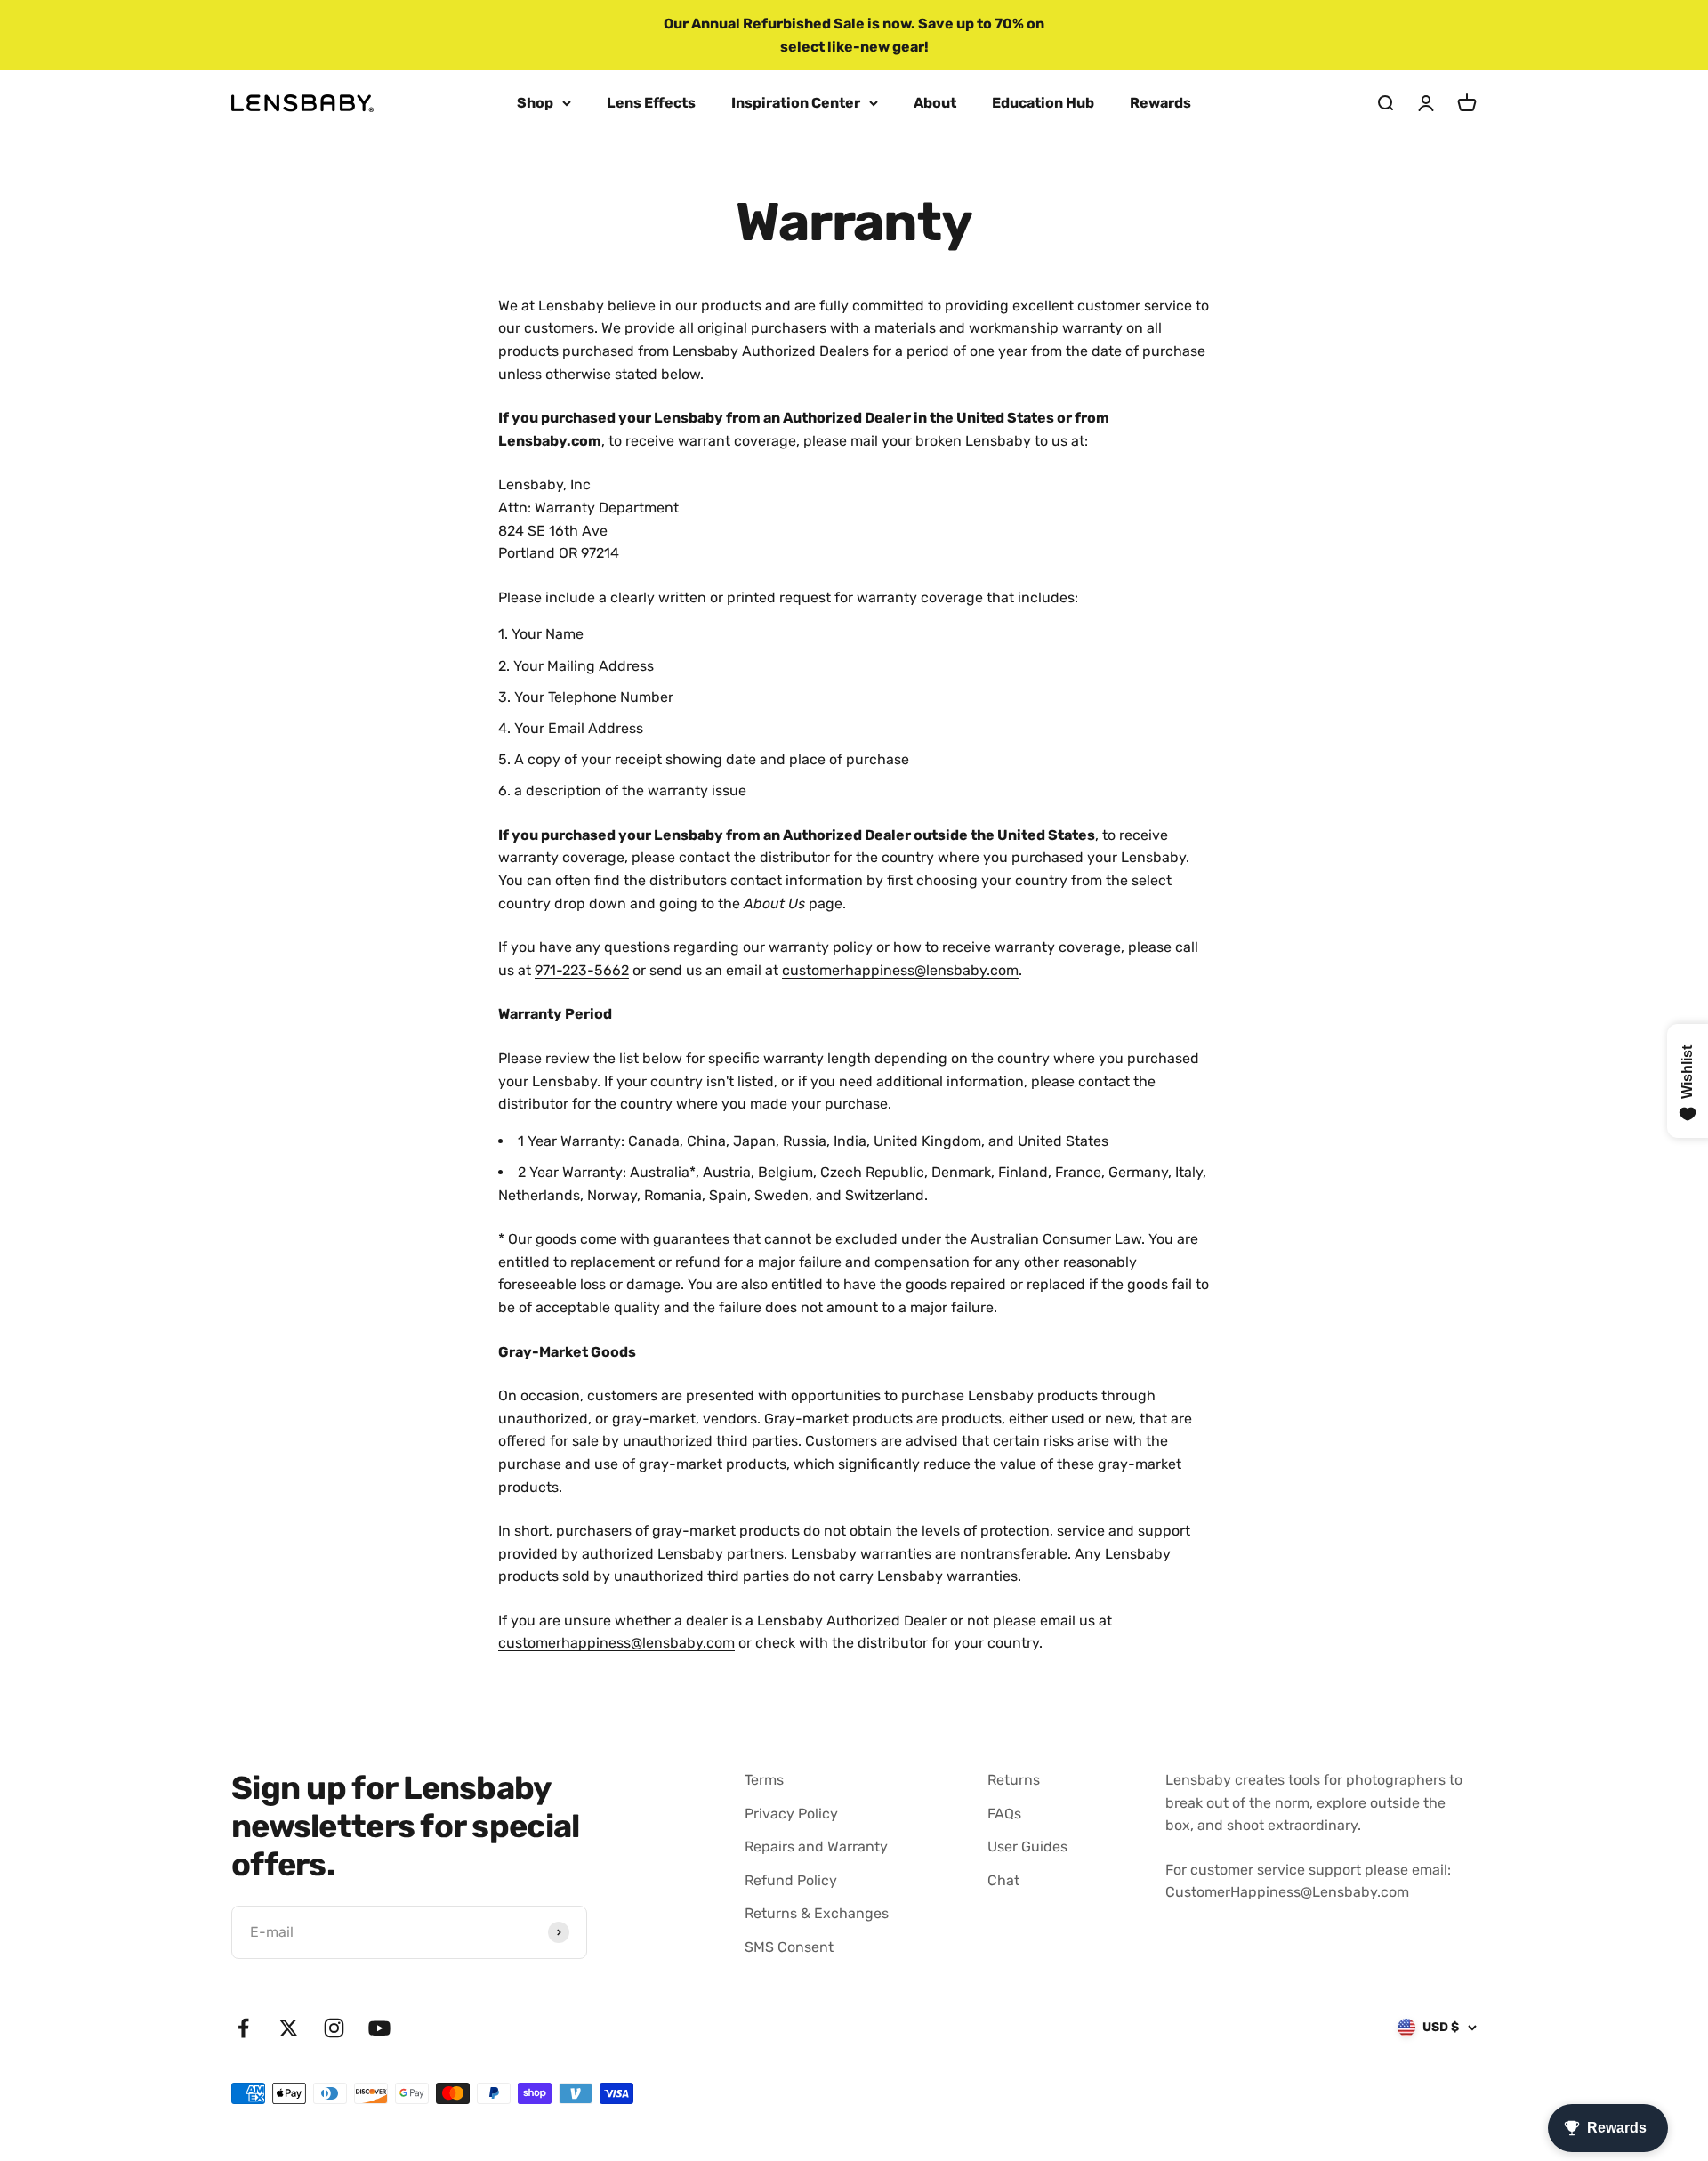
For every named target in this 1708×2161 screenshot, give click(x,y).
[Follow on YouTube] (379, 2028)
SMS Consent (789, 1947)
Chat (1003, 1880)
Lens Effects (651, 103)
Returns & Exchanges (817, 1913)
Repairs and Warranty (816, 1847)
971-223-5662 (582, 970)
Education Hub (1043, 103)
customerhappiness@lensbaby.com (900, 970)
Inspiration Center (796, 103)
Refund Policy (791, 1880)
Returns (1014, 1780)
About (935, 103)
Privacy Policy (791, 1814)
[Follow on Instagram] (334, 2028)
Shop (535, 103)
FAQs (1004, 1814)
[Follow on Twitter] (289, 2028)
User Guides (1027, 1847)
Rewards (1160, 103)
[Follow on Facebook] (243, 2028)
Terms (764, 1780)
